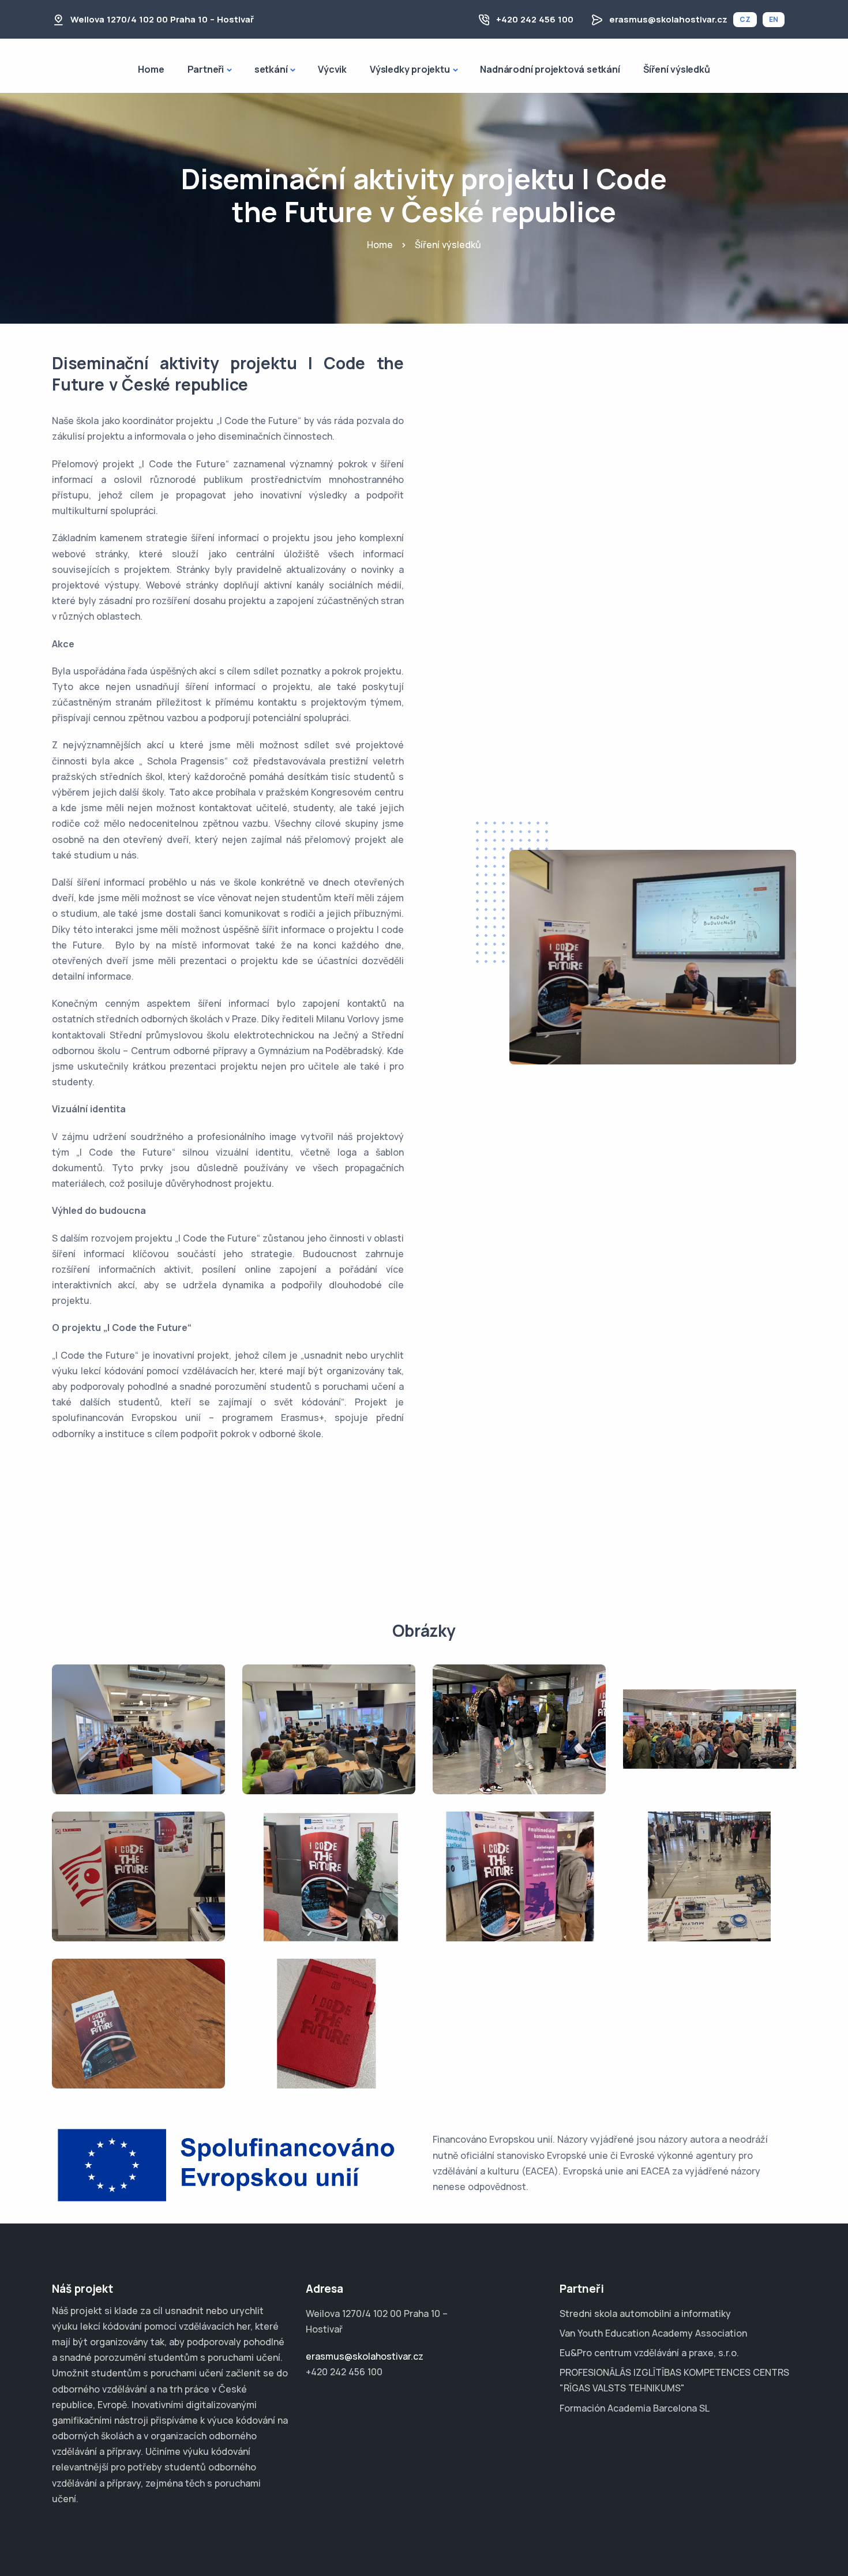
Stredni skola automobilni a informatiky (645, 2313)
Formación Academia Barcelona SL (635, 2408)
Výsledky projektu (410, 69)
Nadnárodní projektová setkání (550, 69)
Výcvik (332, 69)
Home (151, 69)
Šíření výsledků (677, 69)
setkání (271, 69)
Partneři (206, 69)
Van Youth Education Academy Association (653, 2333)
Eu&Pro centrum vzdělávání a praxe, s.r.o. (649, 2353)
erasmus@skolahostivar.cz (668, 19)
